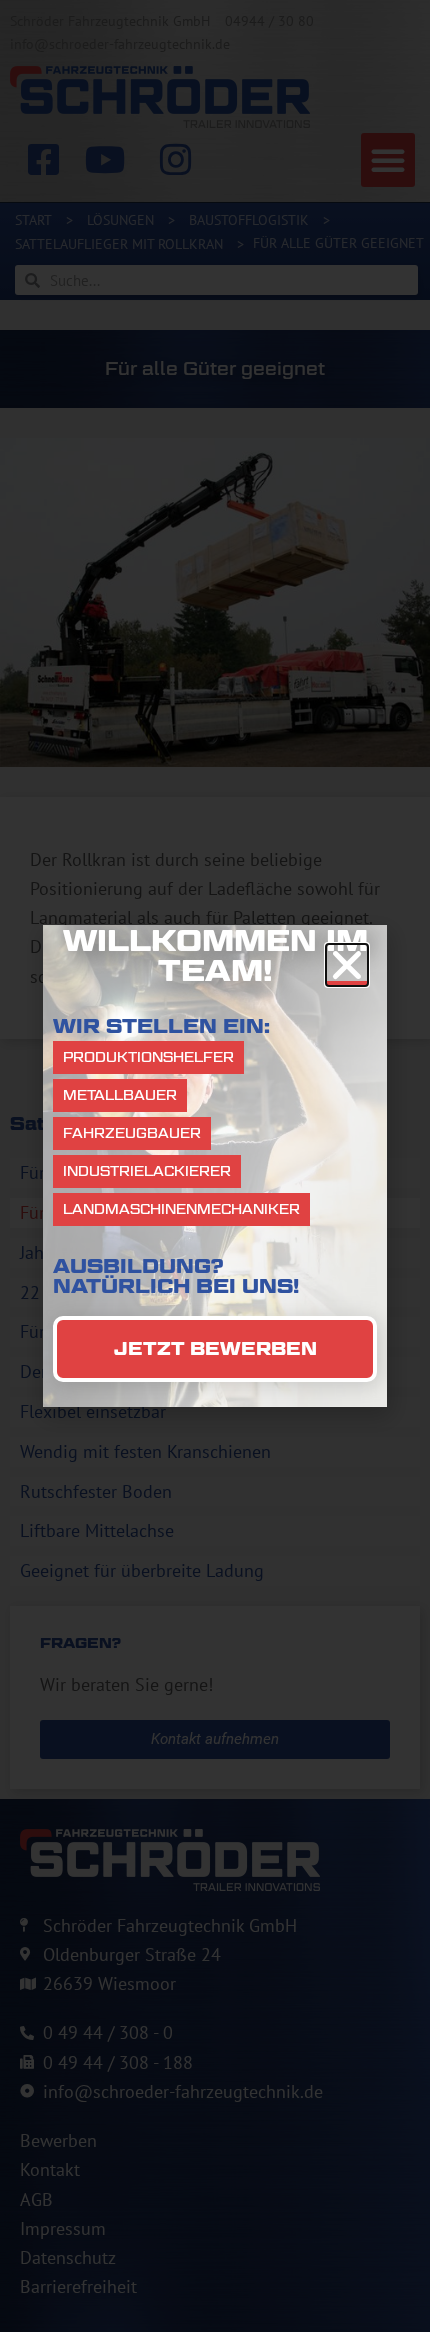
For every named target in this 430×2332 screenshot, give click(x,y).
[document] (215, 1166)
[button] (347, 965)
